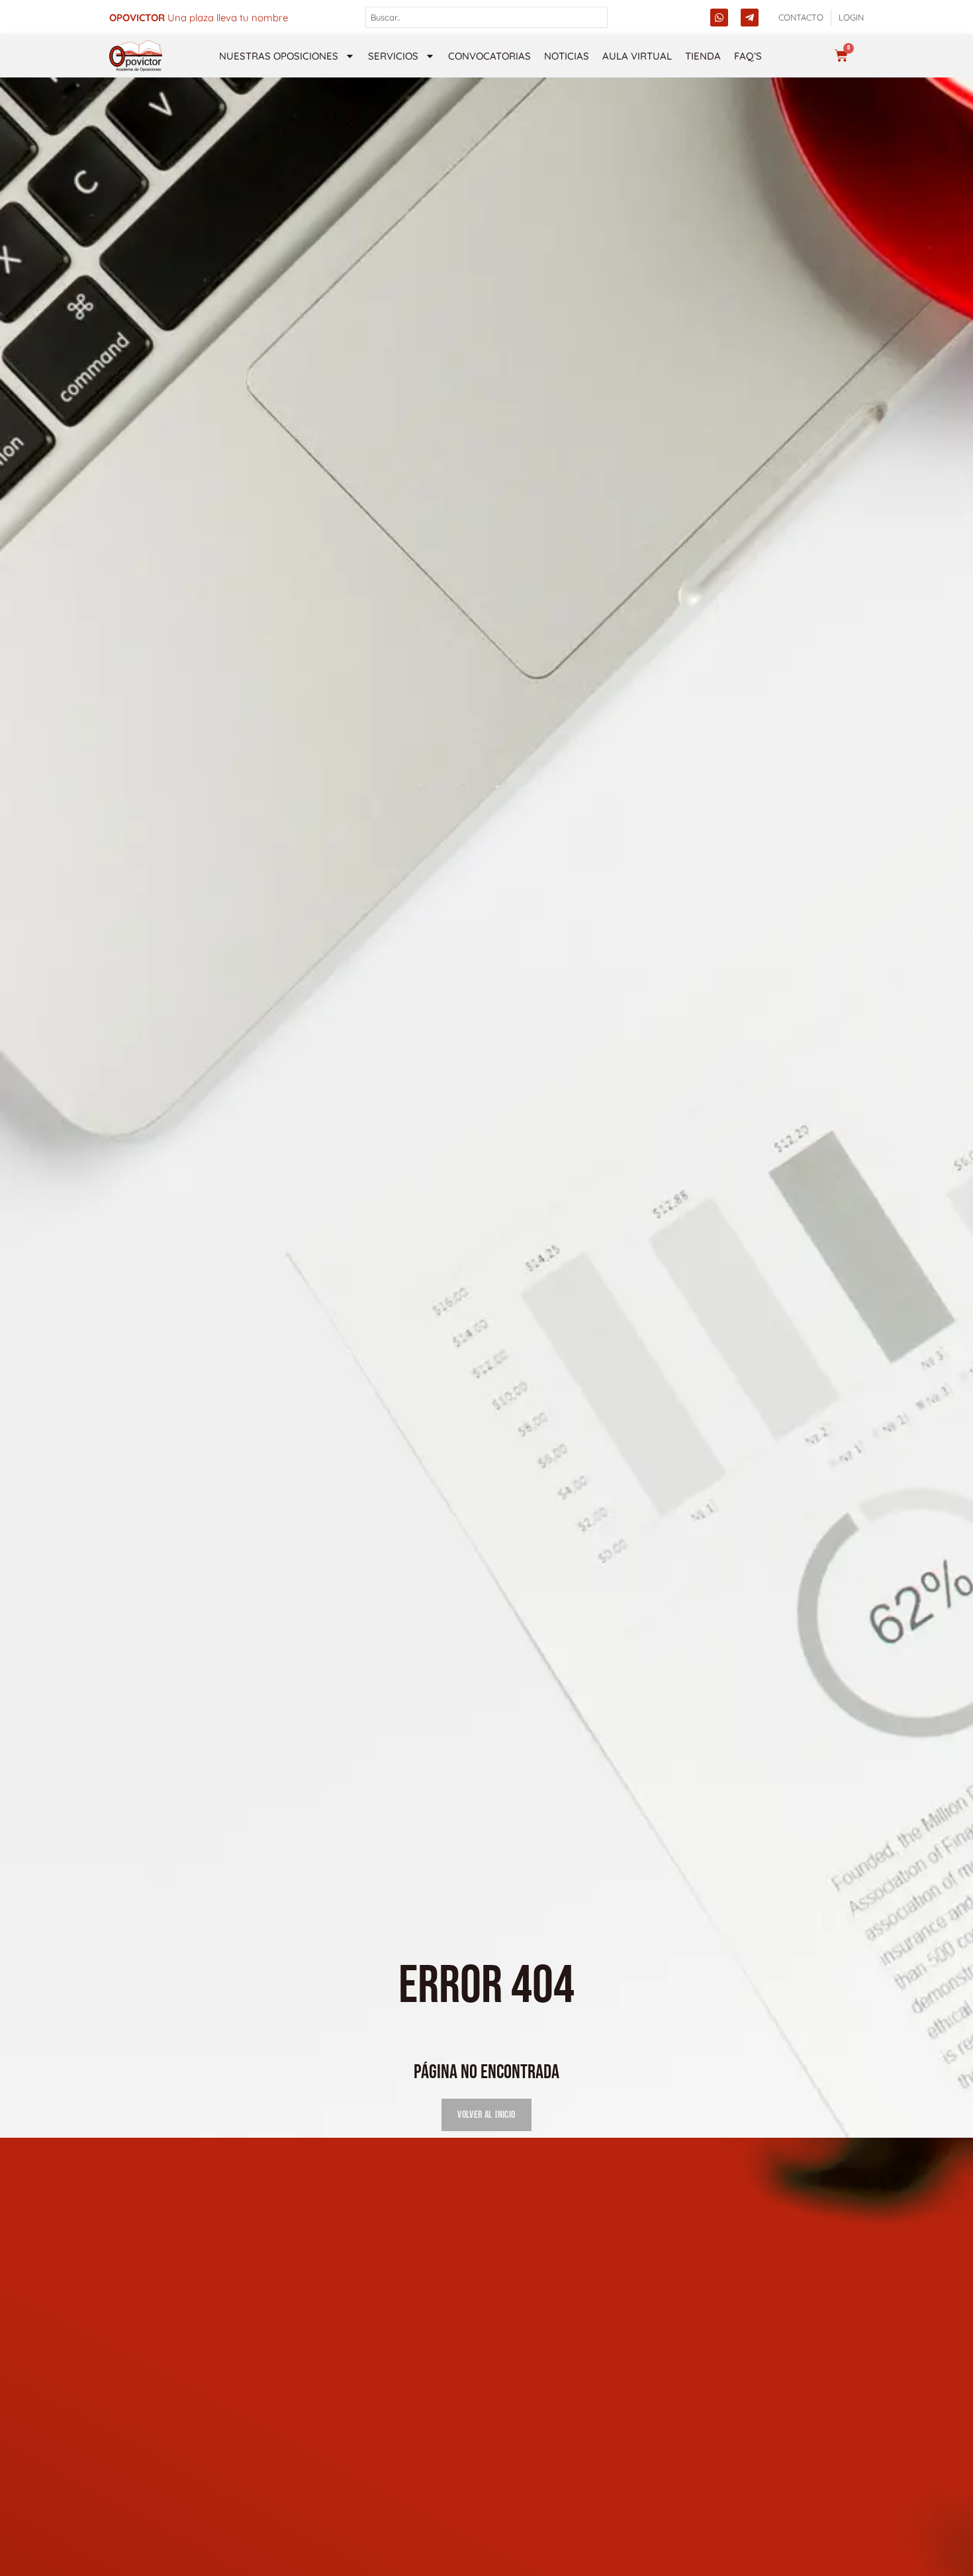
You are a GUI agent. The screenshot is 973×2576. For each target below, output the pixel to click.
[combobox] (487, 17)
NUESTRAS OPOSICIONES (279, 56)
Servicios (393, 56)
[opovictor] (136, 56)
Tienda (703, 56)
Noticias (567, 56)
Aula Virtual (637, 56)
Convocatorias (489, 56)
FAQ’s (748, 56)
